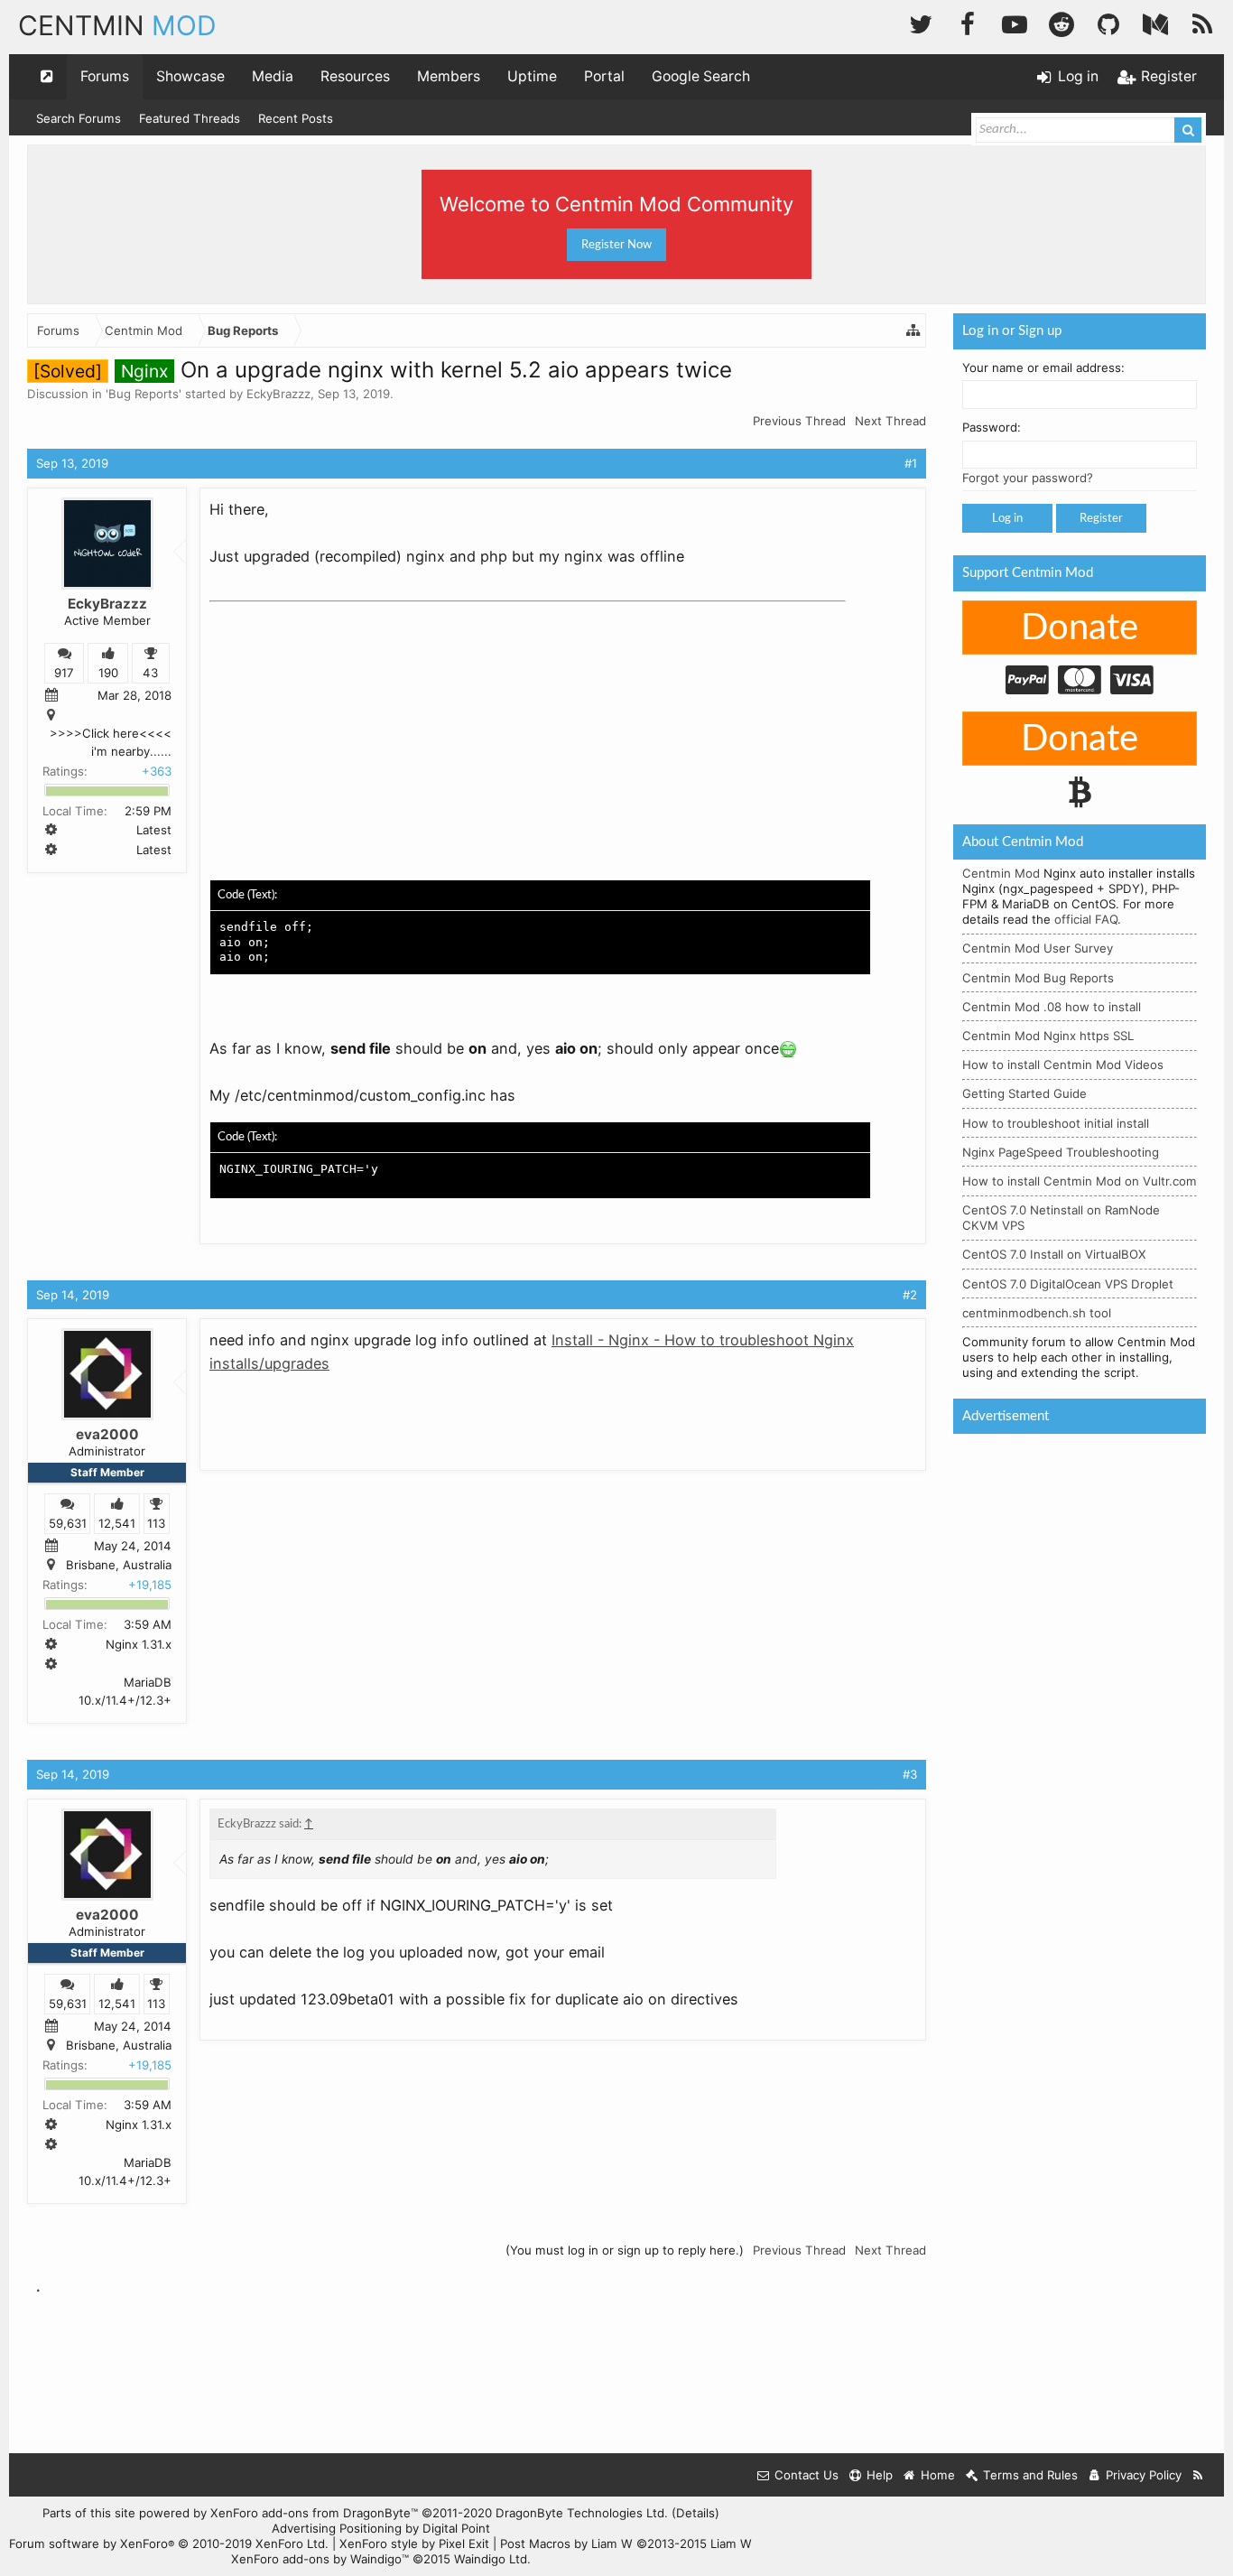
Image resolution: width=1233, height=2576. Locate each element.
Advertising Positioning (337, 2528)
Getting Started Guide (1024, 1093)
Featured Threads (190, 118)
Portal (604, 76)
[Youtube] (1015, 22)
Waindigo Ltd (491, 2559)
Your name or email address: (1043, 367)
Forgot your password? (1028, 478)
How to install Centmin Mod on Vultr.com (1080, 1181)
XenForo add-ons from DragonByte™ (314, 2513)
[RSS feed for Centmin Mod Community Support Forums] (1198, 2475)
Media (273, 76)
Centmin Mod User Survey (1038, 948)
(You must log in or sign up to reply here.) (625, 2250)
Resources (355, 76)
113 (156, 1523)
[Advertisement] (345, 722)
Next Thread (890, 421)
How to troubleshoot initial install (1056, 1123)
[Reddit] (1061, 22)
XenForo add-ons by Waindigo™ (320, 2559)
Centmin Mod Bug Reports (1038, 978)
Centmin (117, 25)
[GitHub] (1108, 22)
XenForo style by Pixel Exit (414, 2543)
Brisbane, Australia (119, 1566)
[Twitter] (921, 22)
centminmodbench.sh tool (1037, 1313)
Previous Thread (799, 421)
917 (64, 673)
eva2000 (107, 1434)
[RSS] (1202, 22)
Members (449, 76)
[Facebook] (968, 22)
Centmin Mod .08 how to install (1052, 1007)
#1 (911, 463)
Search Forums (79, 118)
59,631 (68, 1523)
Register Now (616, 245)
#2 (910, 1295)
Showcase (190, 76)
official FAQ (1086, 919)
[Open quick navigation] (47, 77)
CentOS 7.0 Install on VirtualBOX (1054, 1254)
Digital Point (456, 2528)
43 (150, 673)
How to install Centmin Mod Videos (1063, 1065)
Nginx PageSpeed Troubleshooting (1061, 1152)
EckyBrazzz (278, 394)
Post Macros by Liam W (626, 2543)
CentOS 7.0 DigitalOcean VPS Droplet (1068, 1284)
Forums (105, 76)
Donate (1080, 628)
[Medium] (1155, 22)
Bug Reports (144, 394)
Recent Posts (296, 118)
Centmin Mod (1001, 873)
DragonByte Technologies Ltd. (582, 2513)
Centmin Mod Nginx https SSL (1048, 1036)
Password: (992, 427)
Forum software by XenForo (169, 2543)
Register (1101, 518)
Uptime (532, 76)
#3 (910, 1774)
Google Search (701, 76)
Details (695, 2513)
